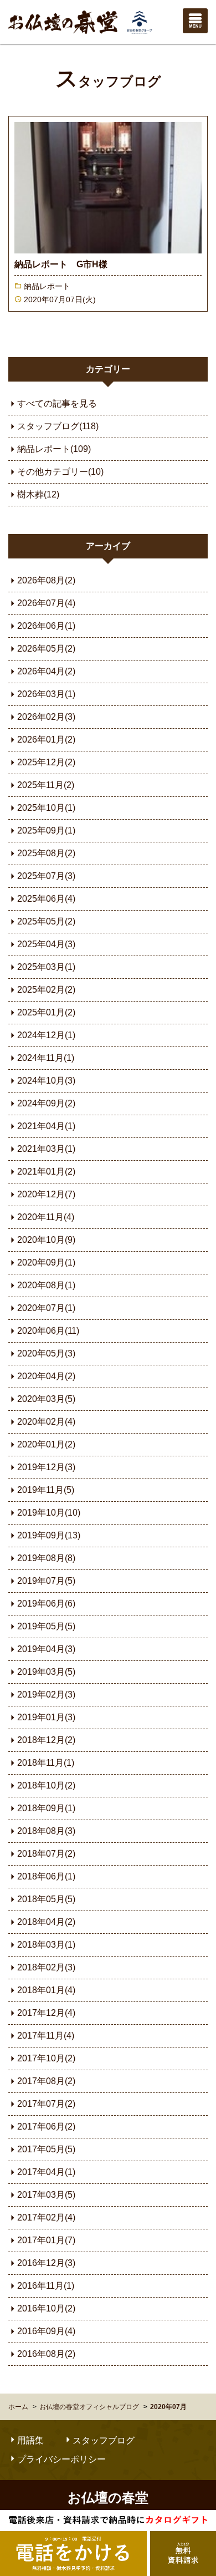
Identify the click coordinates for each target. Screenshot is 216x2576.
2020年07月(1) (46, 1308)
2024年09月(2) (46, 1103)
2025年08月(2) (46, 853)
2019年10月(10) (49, 1513)
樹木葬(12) (38, 494)
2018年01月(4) (46, 1990)
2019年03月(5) (46, 1672)
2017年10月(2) (46, 2058)
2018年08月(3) (46, 1831)
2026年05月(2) (46, 649)
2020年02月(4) (46, 1422)
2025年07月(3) (46, 876)
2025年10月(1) (46, 808)
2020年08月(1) (46, 1285)
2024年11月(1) (46, 1058)
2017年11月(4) (46, 2036)
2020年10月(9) (46, 1240)
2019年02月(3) (46, 1695)
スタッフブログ (108, 82)
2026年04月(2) (46, 671)
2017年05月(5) (46, 2149)
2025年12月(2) (46, 762)
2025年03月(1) (46, 967)
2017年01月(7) (46, 2240)
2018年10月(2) (46, 1785)
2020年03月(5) (46, 1399)
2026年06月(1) (46, 626)
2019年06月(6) (46, 1604)
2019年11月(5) (46, 1490)
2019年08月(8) (46, 1558)
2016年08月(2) (46, 2354)
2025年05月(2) (46, 921)
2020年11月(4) (46, 1217)
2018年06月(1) (46, 1876)
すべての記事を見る (57, 403)
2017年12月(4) (46, 2013)
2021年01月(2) (46, 1172)
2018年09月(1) (46, 1808)
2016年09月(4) (46, 2331)
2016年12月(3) (46, 2263)
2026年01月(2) (46, 740)
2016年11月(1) (46, 2286)
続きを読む (108, 214)
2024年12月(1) (46, 1035)
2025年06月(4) (46, 899)
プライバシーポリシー (61, 2459)
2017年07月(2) (46, 2104)
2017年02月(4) (46, 2217)
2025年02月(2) (46, 990)
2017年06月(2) (46, 2127)
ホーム (18, 2407)
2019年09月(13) (49, 1535)
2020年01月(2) (46, 1444)
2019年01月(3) (46, 1717)
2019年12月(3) (46, 1467)
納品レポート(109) (54, 449)
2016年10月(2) (46, 2308)
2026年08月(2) (46, 580)
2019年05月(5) (46, 1626)
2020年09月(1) (46, 1262)
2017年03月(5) (46, 2195)
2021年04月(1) (46, 1126)
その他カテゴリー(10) (60, 472)
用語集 (30, 2440)
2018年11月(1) (46, 1763)
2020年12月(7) (46, 1194)
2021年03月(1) (46, 1149)
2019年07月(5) (46, 1581)
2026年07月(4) (46, 603)
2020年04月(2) (46, 1376)
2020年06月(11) (48, 1331)
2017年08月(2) (46, 2081)
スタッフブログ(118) (58, 426)
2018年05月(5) (46, 1899)
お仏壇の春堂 (80, 22)
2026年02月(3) (46, 717)
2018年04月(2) (46, 1922)
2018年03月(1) (46, 1945)
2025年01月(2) (46, 1012)
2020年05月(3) (46, 1353)
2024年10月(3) (46, 1081)
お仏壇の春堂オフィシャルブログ (89, 2407)
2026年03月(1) (46, 694)
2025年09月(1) (46, 830)
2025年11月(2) (46, 785)
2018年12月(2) (46, 1740)
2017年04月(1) (46, 2172)
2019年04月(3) (46, 1649)
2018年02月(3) (46, 1967)
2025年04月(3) (46, 944)
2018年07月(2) (46, 1854)
